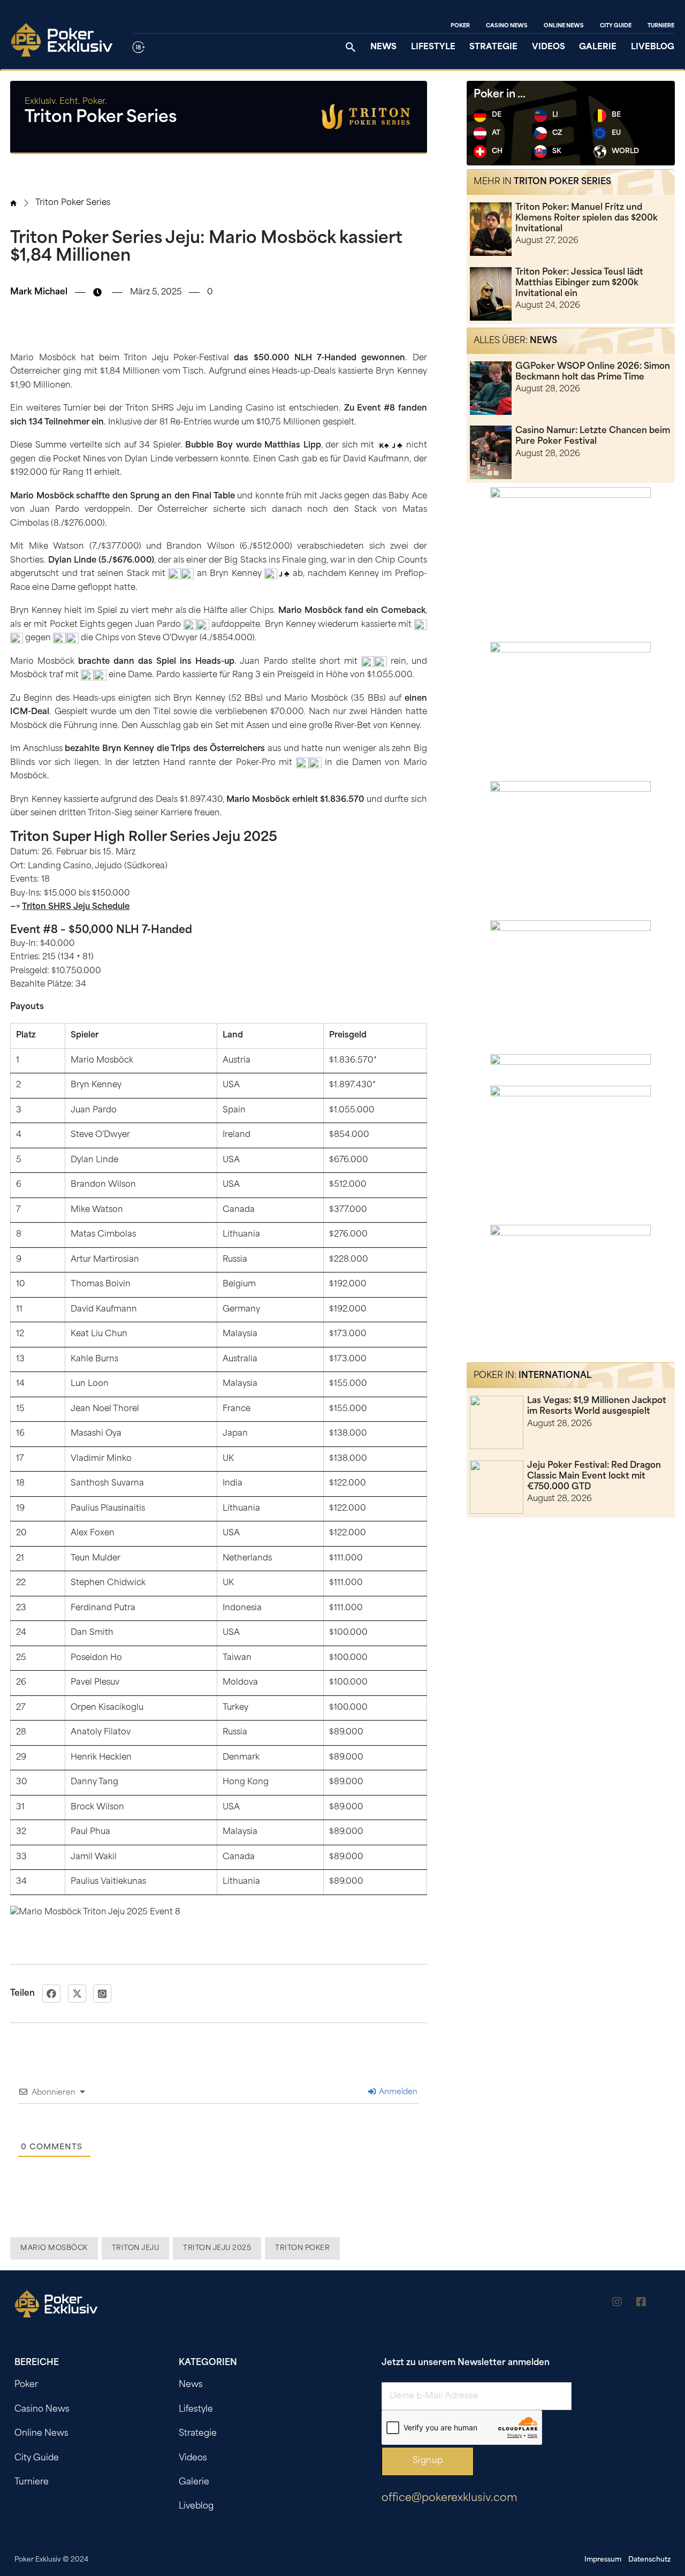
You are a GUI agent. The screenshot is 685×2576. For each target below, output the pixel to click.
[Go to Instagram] (617, 2304)
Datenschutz (649, 2560)
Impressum (603, 2560)
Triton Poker (302, 2248)
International (555, 1376)
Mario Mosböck (54, 2248)
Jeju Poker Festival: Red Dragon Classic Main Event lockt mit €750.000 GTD (594, 1476)
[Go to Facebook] (641, 2304)
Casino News (507, 26)
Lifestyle (433, 47)
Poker (460, 26)
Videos (549, 47)
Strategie (493, 47)
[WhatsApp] (102, 1994)
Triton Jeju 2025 (217, 2248)
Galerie (598, 47)
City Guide (616, 26)
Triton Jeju (136, 2248)
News (383, 47)
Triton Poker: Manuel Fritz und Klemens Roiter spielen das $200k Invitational (587, 218)
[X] (77, 1994)
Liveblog (653, 47)
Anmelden (397, 2092)
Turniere (661, 26)
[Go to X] (665, 2304)
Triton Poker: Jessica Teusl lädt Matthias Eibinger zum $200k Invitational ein (579, 283)
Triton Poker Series (73, 203)
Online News (564, 26)
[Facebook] (51, 1994)
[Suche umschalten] (351, 47)
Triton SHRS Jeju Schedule (76, 907)
